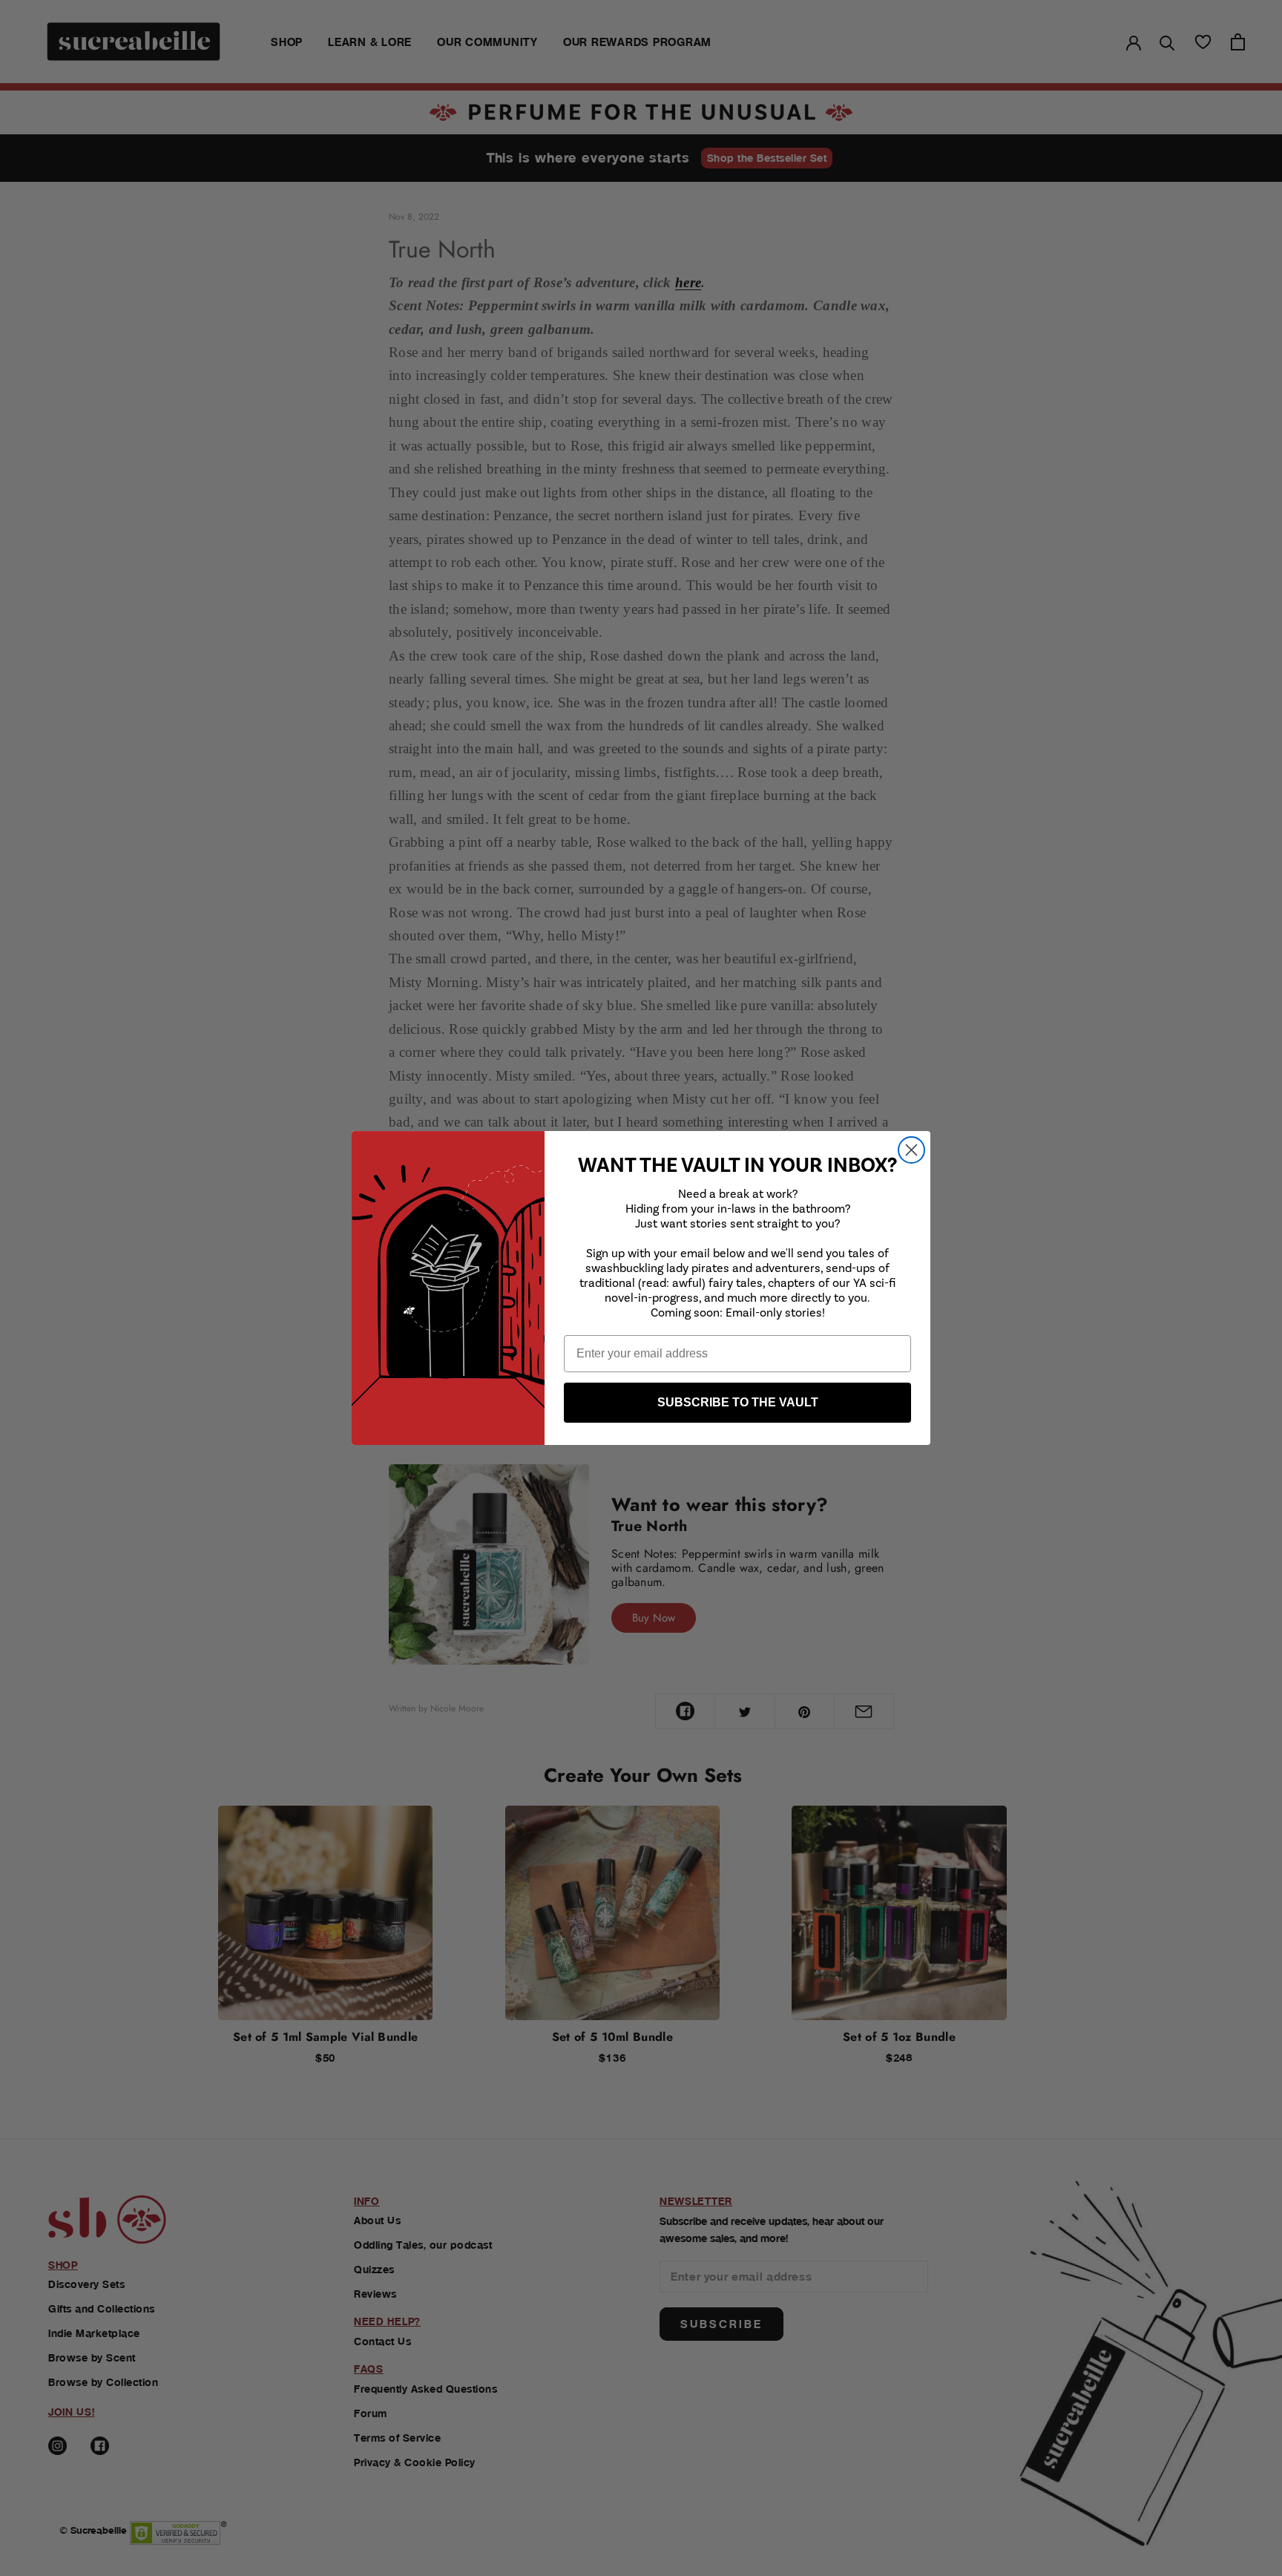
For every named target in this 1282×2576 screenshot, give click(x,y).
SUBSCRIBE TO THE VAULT (738, 1402)
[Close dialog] (911, 1150)
